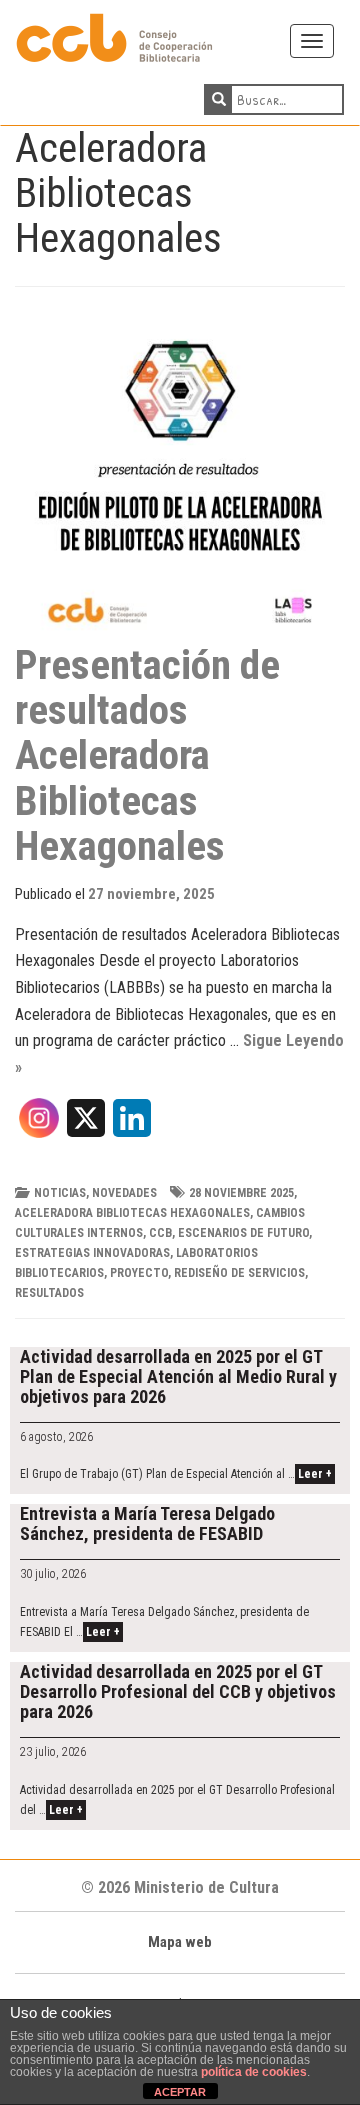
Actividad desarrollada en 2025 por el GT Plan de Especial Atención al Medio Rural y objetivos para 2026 (178, 1376)
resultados (49, 1293)
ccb (160, 1233)
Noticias (60, 1193)
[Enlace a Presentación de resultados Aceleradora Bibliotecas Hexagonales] (180, 478)
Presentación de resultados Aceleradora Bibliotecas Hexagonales (147, 755)
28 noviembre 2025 (241, 1193)
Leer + (315, 1474)
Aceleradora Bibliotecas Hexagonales (132, 1213)
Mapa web (180, 1942)
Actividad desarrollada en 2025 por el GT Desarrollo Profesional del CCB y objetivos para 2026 (178, 1691)
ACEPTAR (180, 2092)
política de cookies (254, 2072)
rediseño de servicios (239, 1273)
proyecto (139, 1273)
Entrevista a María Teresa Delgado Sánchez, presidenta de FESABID (147, 1523)
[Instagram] (39, 1125)
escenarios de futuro (243, 1233)
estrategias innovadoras (92, 1253)
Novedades (124, 1193)
